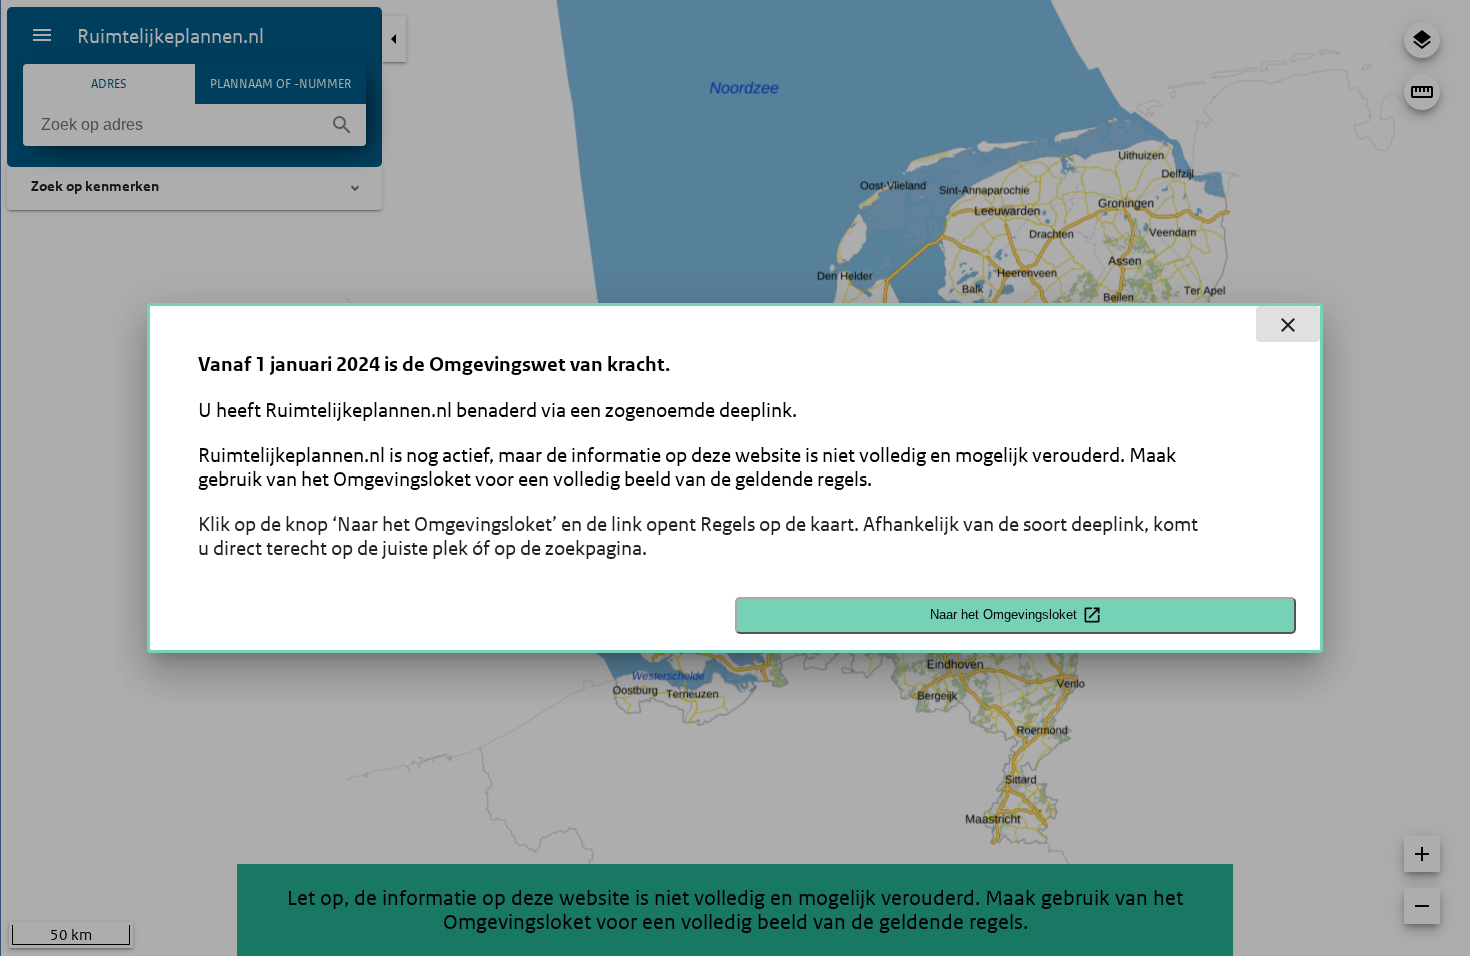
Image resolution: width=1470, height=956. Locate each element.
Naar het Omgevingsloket (1003, 614)
